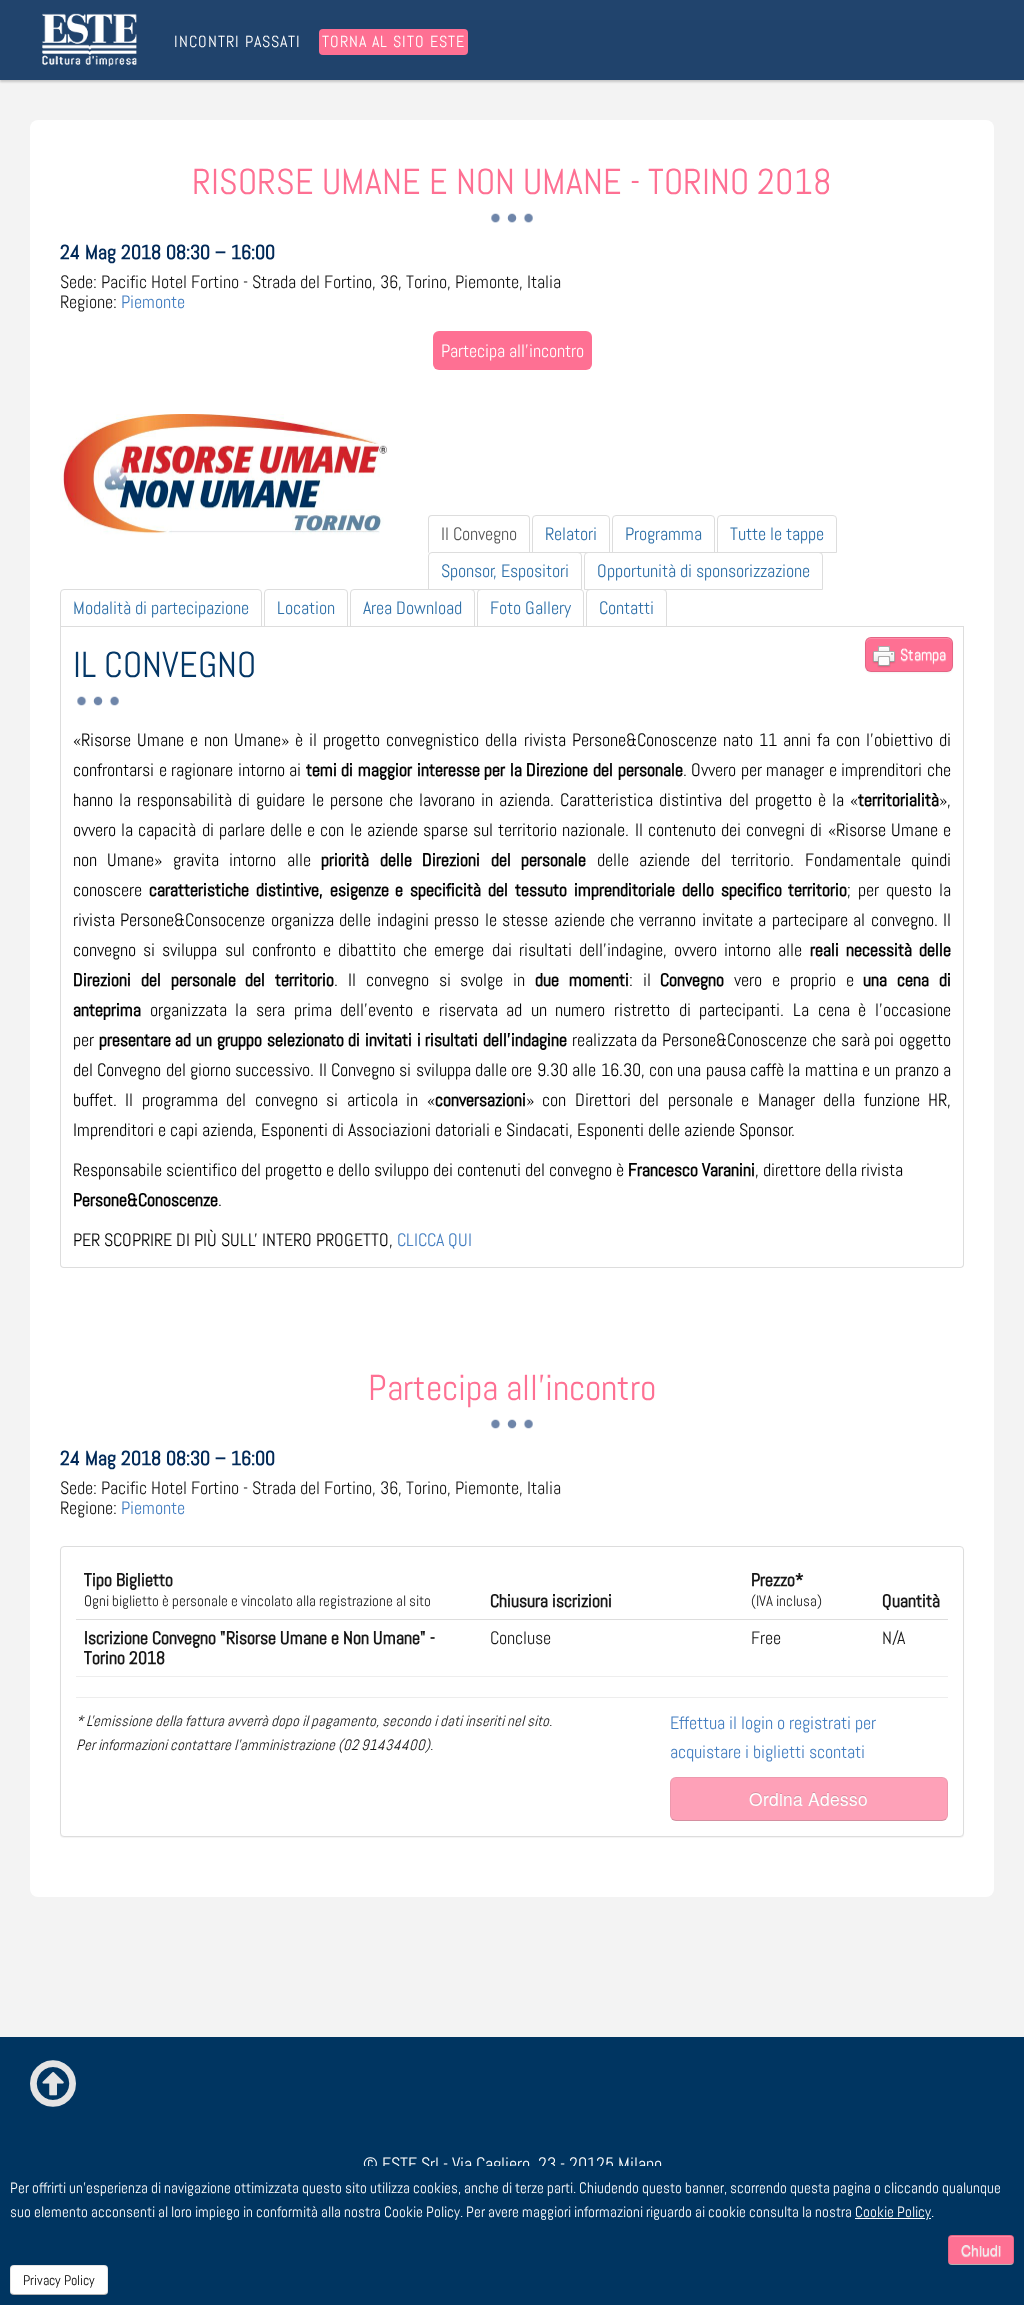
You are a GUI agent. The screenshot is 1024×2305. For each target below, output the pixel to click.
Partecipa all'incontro (512, 350)
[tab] (479, 534)
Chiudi (981, 2250)
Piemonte (153, 301)
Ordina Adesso (808, 1798)
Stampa (921, 654)
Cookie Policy (893, 2211)
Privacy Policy (59, 2280)
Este (93, 40)
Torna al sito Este (393, 41)
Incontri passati (237, 42)
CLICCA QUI (434, 1239)
